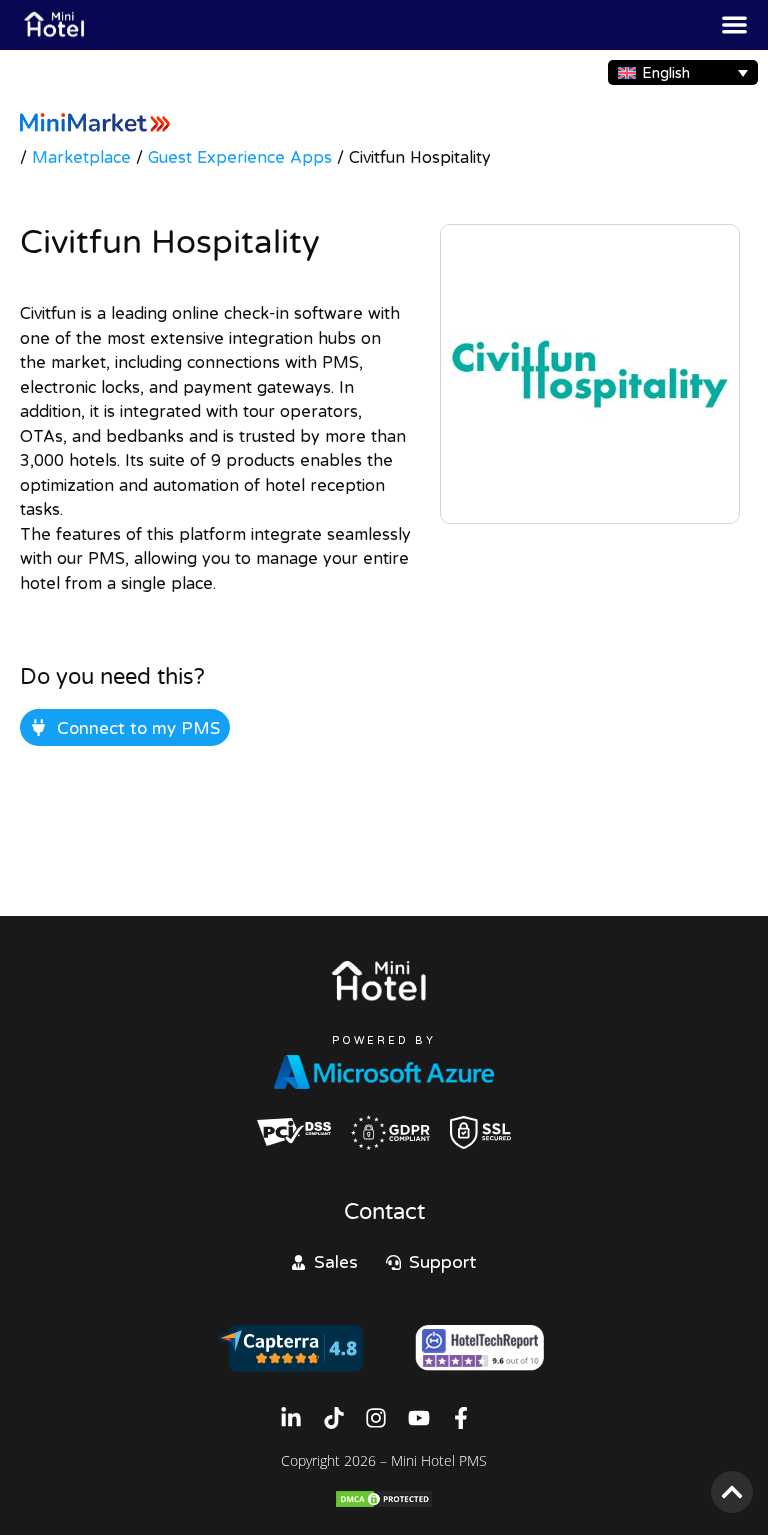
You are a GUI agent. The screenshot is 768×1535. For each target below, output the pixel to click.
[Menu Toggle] (734, 24)
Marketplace (81, 157)
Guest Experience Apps (240, 157)
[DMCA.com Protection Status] (384, 1503)
